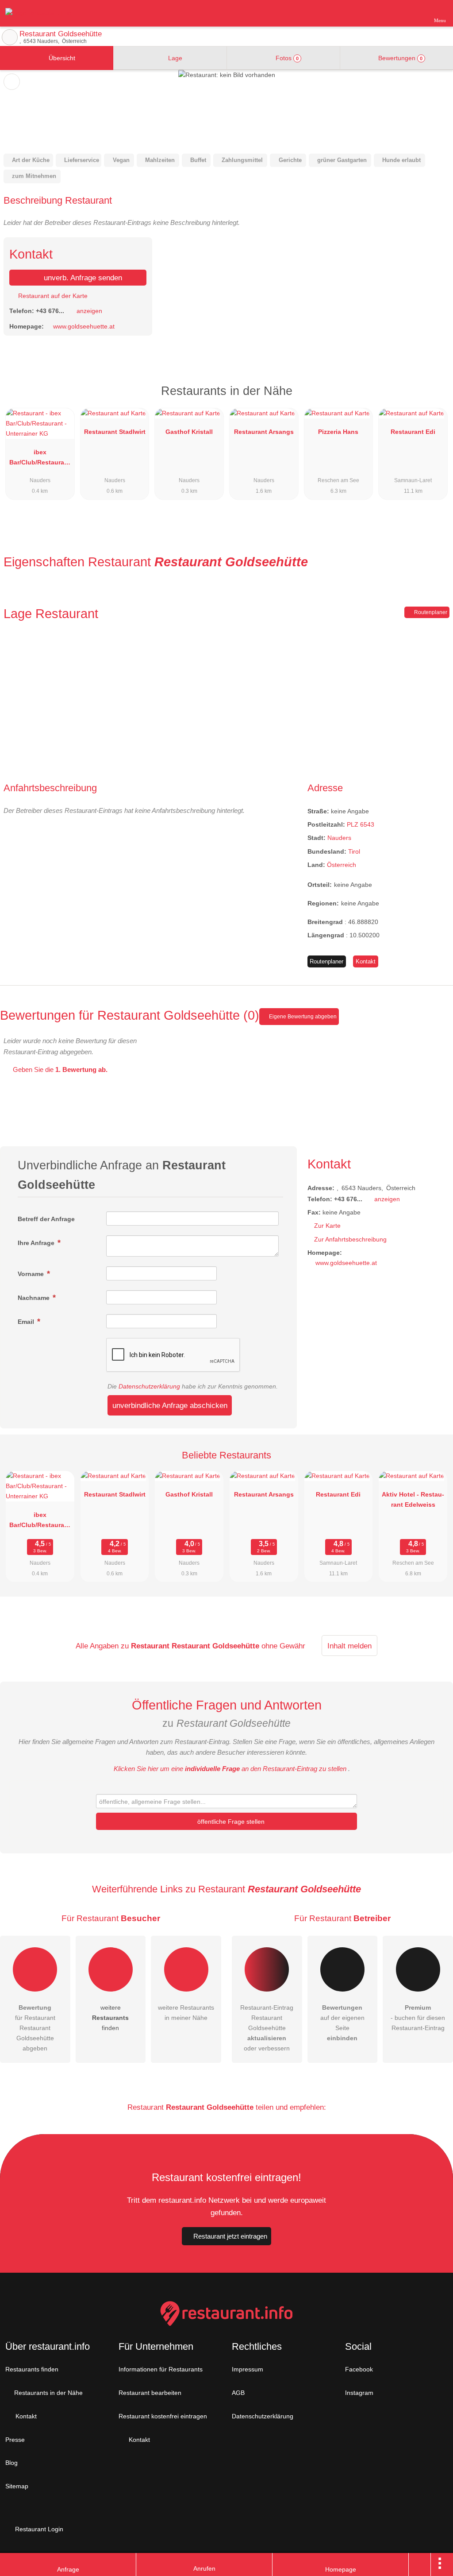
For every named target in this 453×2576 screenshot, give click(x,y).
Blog (12, 2463)
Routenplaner (430, 612)
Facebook (359, 2369)
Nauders (339, 838)
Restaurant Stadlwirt (115, 432)
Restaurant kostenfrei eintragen (163, 2416)
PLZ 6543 (361, 824)
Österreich (342, 865)
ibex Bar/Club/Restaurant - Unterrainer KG (40, 459)
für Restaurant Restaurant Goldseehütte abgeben (35, 2028)
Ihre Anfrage (37, 1243)
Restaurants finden (32, 2369)
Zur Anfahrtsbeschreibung (350, 1239)
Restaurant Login (38, 2529)
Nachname (35, 1298)
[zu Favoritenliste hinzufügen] (12, 82)
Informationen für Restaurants (161, 2369)
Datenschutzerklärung (149, 1386)
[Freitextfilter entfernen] (413, 13)
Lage (174, 58)
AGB (238, 2393)
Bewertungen (399, 58)
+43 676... (50, 311)
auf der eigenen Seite (342, 2023)
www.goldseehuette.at (84, 326)
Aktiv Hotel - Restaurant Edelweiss (413, 1499)
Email (27, 1322)
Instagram (359, 2393)
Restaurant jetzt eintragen (230, 2236)
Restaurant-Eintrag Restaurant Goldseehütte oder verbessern (267, 2028)
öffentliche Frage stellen (230, 1822)
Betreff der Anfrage (46, 1219)
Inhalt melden (349, 1646)
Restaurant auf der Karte (52, 296)
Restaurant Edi (413, 432)
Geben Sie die (59, 1069)
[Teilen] (420, 2564)
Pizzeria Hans (338, 432)
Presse (15, 2440)
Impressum (248, 2369)
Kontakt (366, 961)
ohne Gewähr (283, 1646)
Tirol (354, 851)
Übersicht (61, 58)
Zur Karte (327, 1226)
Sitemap (17, 2486)
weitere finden (110, 2018)
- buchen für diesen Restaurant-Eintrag (418, 2018)
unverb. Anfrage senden (82, 278)
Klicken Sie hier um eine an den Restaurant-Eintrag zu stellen (230, 1769)
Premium (435, 399)
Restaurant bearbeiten (150, 2393)
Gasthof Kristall (189, 432)
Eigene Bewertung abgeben (302, 1017)
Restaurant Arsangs (264, 432)
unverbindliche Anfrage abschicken (170, 1405)
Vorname (32, 1274)
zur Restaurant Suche (10, 37)
